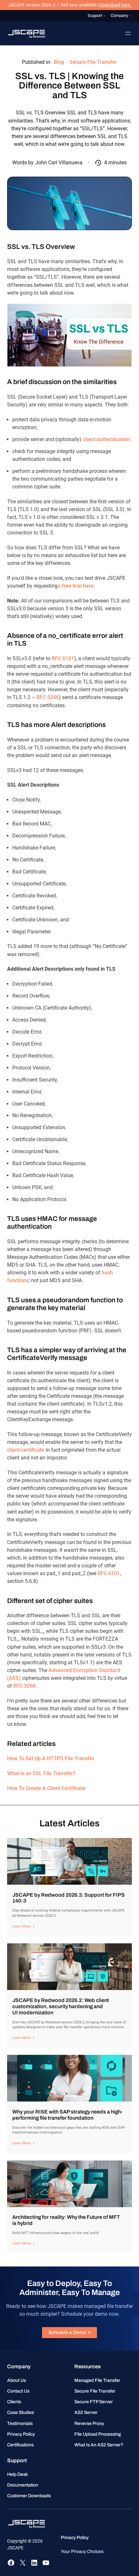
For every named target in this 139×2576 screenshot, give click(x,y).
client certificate (26, 1450)
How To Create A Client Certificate (46, 1788)
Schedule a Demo (67, 2332)
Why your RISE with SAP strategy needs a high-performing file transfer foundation (67, 2115)
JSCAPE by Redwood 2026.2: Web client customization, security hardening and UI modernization (61, 2006)
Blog (59, 62)
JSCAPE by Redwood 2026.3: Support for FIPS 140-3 (69, 1898)
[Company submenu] (131, 16)
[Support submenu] (104, 16)
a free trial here (76, 586)
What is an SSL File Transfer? (41, 1773)
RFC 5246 (48, 697)
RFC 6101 (63, 658)
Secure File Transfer (93, 62)
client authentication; (107, 439)
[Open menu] (128, 33)
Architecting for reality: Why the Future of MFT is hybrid (66, 2220)
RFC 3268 (24, 1686)
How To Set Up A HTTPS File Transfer (51, 1758)
